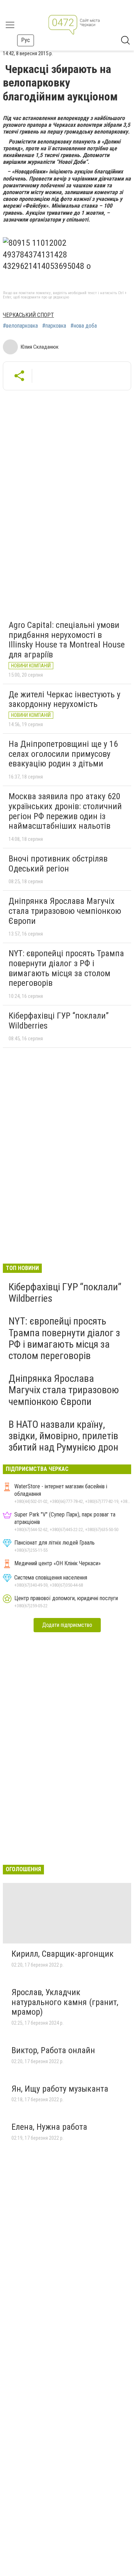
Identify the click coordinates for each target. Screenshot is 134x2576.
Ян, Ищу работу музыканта (60, 2089)
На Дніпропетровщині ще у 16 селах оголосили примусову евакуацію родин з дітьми (63, 754)
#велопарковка (20, 326)
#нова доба (84, 326)
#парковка (54, 326)
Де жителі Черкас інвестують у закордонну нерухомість (64, 699)
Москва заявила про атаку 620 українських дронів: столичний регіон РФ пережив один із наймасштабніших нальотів (65, 811)
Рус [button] (26, 40)
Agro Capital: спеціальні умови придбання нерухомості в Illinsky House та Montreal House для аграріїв (67, 640)
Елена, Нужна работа (49, 2127)
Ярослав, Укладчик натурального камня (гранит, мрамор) (65, 2002)
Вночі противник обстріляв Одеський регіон (58, 864)
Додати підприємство (67, 1625)
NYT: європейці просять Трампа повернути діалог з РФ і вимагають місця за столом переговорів (66, 968)
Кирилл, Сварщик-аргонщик (63, 1954)
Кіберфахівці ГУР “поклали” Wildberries (59, 1021)
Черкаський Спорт (28, 315)
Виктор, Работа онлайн (53, 2050)
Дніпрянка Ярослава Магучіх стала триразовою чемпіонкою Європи (65, 911)
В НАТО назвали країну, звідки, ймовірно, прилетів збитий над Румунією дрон (63, 1436)
